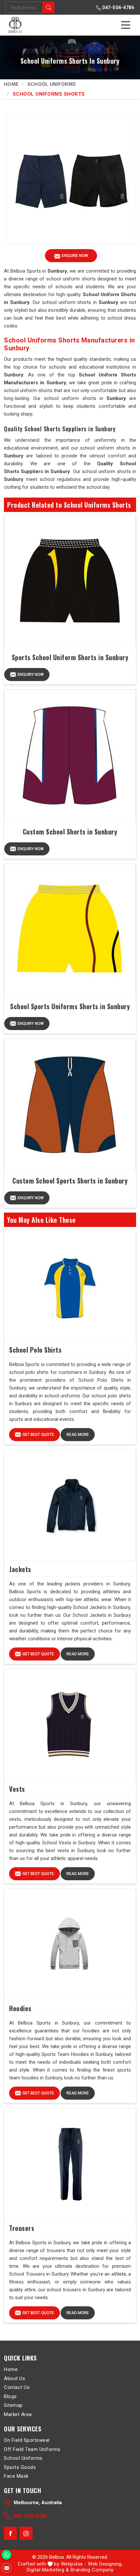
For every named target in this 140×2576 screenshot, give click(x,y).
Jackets (20, 1569)
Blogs (10, 2396)
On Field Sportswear (27, 2440)
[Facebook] (10, 2534)
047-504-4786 (118, 8)
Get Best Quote (38, 1435)
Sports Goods (20, 2467)
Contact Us (17, 2387)
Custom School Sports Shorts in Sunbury (70, 1181)
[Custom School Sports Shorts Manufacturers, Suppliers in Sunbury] (70, 1104)
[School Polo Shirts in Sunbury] (70, 1285)
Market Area (18, 2414)
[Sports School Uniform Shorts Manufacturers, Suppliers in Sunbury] (70, 581)
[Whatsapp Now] (7, 2555)
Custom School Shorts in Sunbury (70, 832)
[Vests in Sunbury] (70, 1725)
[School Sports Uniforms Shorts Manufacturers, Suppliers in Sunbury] (70, 930)
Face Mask (16, 2476)
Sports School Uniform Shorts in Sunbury (70, 657)
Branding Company (92, 2570)
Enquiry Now (31, 675)
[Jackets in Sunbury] (70, 1505)
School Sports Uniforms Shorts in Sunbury (70, 1006)
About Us (14, 2378)
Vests (17, 1789)
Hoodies (20, 2008)
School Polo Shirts (35, 1350)
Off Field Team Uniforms (32, 2449)
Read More (78, 1435)
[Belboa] (16, 25)
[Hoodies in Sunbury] (70, 1944)
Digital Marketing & (48, 2570)
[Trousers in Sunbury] (70, 2164)
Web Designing (105, 2564)
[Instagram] (26, 2534)
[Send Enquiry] (7, 2568)
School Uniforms (52, 84)
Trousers (22, 2228)
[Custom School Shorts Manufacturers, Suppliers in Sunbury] (70, 755)
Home (11, 84)
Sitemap (13, 2405)
